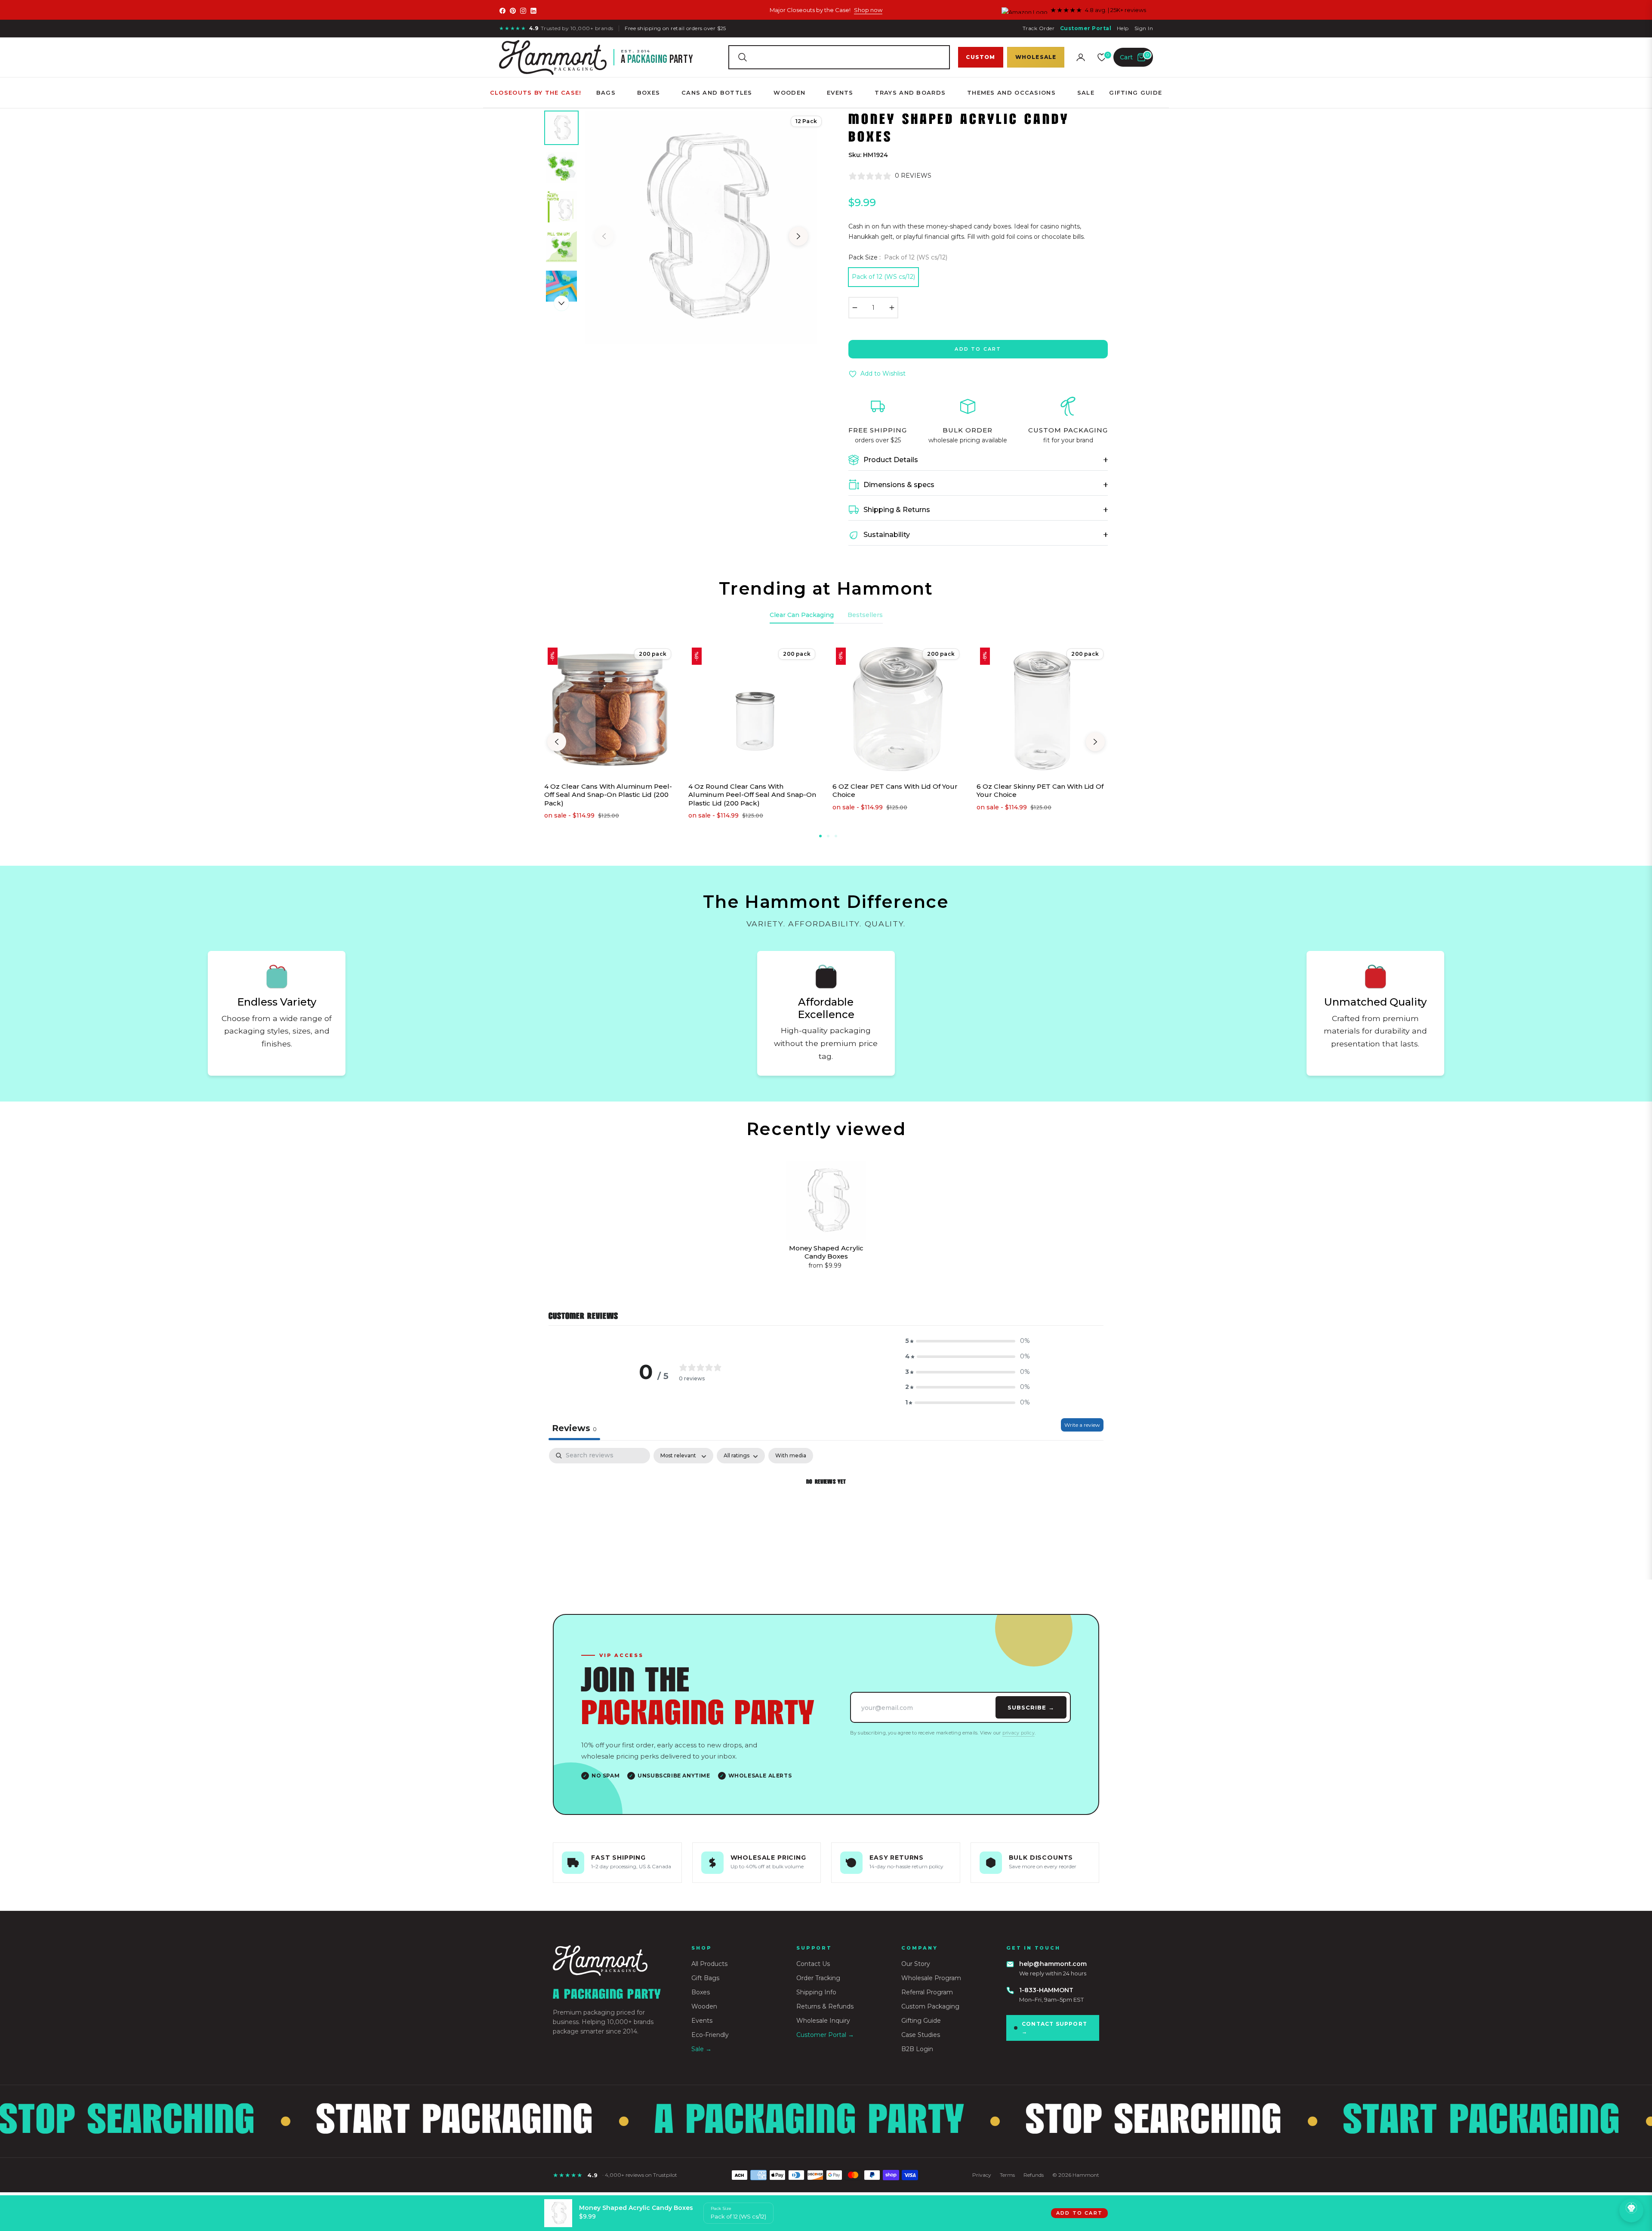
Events (702, 2021)
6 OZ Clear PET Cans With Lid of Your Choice (895, 791)
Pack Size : (898, 257)
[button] (839, 57)
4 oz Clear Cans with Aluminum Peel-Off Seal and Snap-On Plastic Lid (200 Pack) (608, 795)
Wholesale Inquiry (823, 2021)
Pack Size (721, 2208)
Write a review (1082, 1425)
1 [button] (820, 836)
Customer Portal (1086, 28)
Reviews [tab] (574, 1428)
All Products (709, 1964)
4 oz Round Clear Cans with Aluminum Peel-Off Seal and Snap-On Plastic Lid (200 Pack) (752, 795)
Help (1123, 28)
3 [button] (836, 836)
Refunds (1034, 2175)
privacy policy (1019, 1733)
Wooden (704, 2006)
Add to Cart (1079, 2213)
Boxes (701, 1992)
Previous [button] (604, 236)
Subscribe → (1031, 1707)
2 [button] (828, 836)
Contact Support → (1054, 2028)
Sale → (701, 2049)
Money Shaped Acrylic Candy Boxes (826, 1252)
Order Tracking (818, 1978)
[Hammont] (612, 1961)
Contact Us (813, 1964)
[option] (701, 228)
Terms (1007, 2175)
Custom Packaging (930, 2006)
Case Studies (921, 2035)
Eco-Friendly (710, 2035)
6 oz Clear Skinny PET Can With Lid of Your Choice (1040, 791)
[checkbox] (791, 1456)
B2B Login (917, 2049)
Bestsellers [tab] (865, 615)
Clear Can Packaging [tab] (802, 615)
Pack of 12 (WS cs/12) (883, 277)
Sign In (1144, 28)
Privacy (982, 2175)
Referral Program (927, 1992)
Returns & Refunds (825, 2006)
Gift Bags (705, 1978)
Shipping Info (816, 1992)
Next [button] (798, 236)
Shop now (868, 10)
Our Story (916, 1964)
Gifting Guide (921, 2021)
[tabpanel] (826, 1511)
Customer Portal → (825, 2035)
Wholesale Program (931, 1978)
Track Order (1039, 28)
